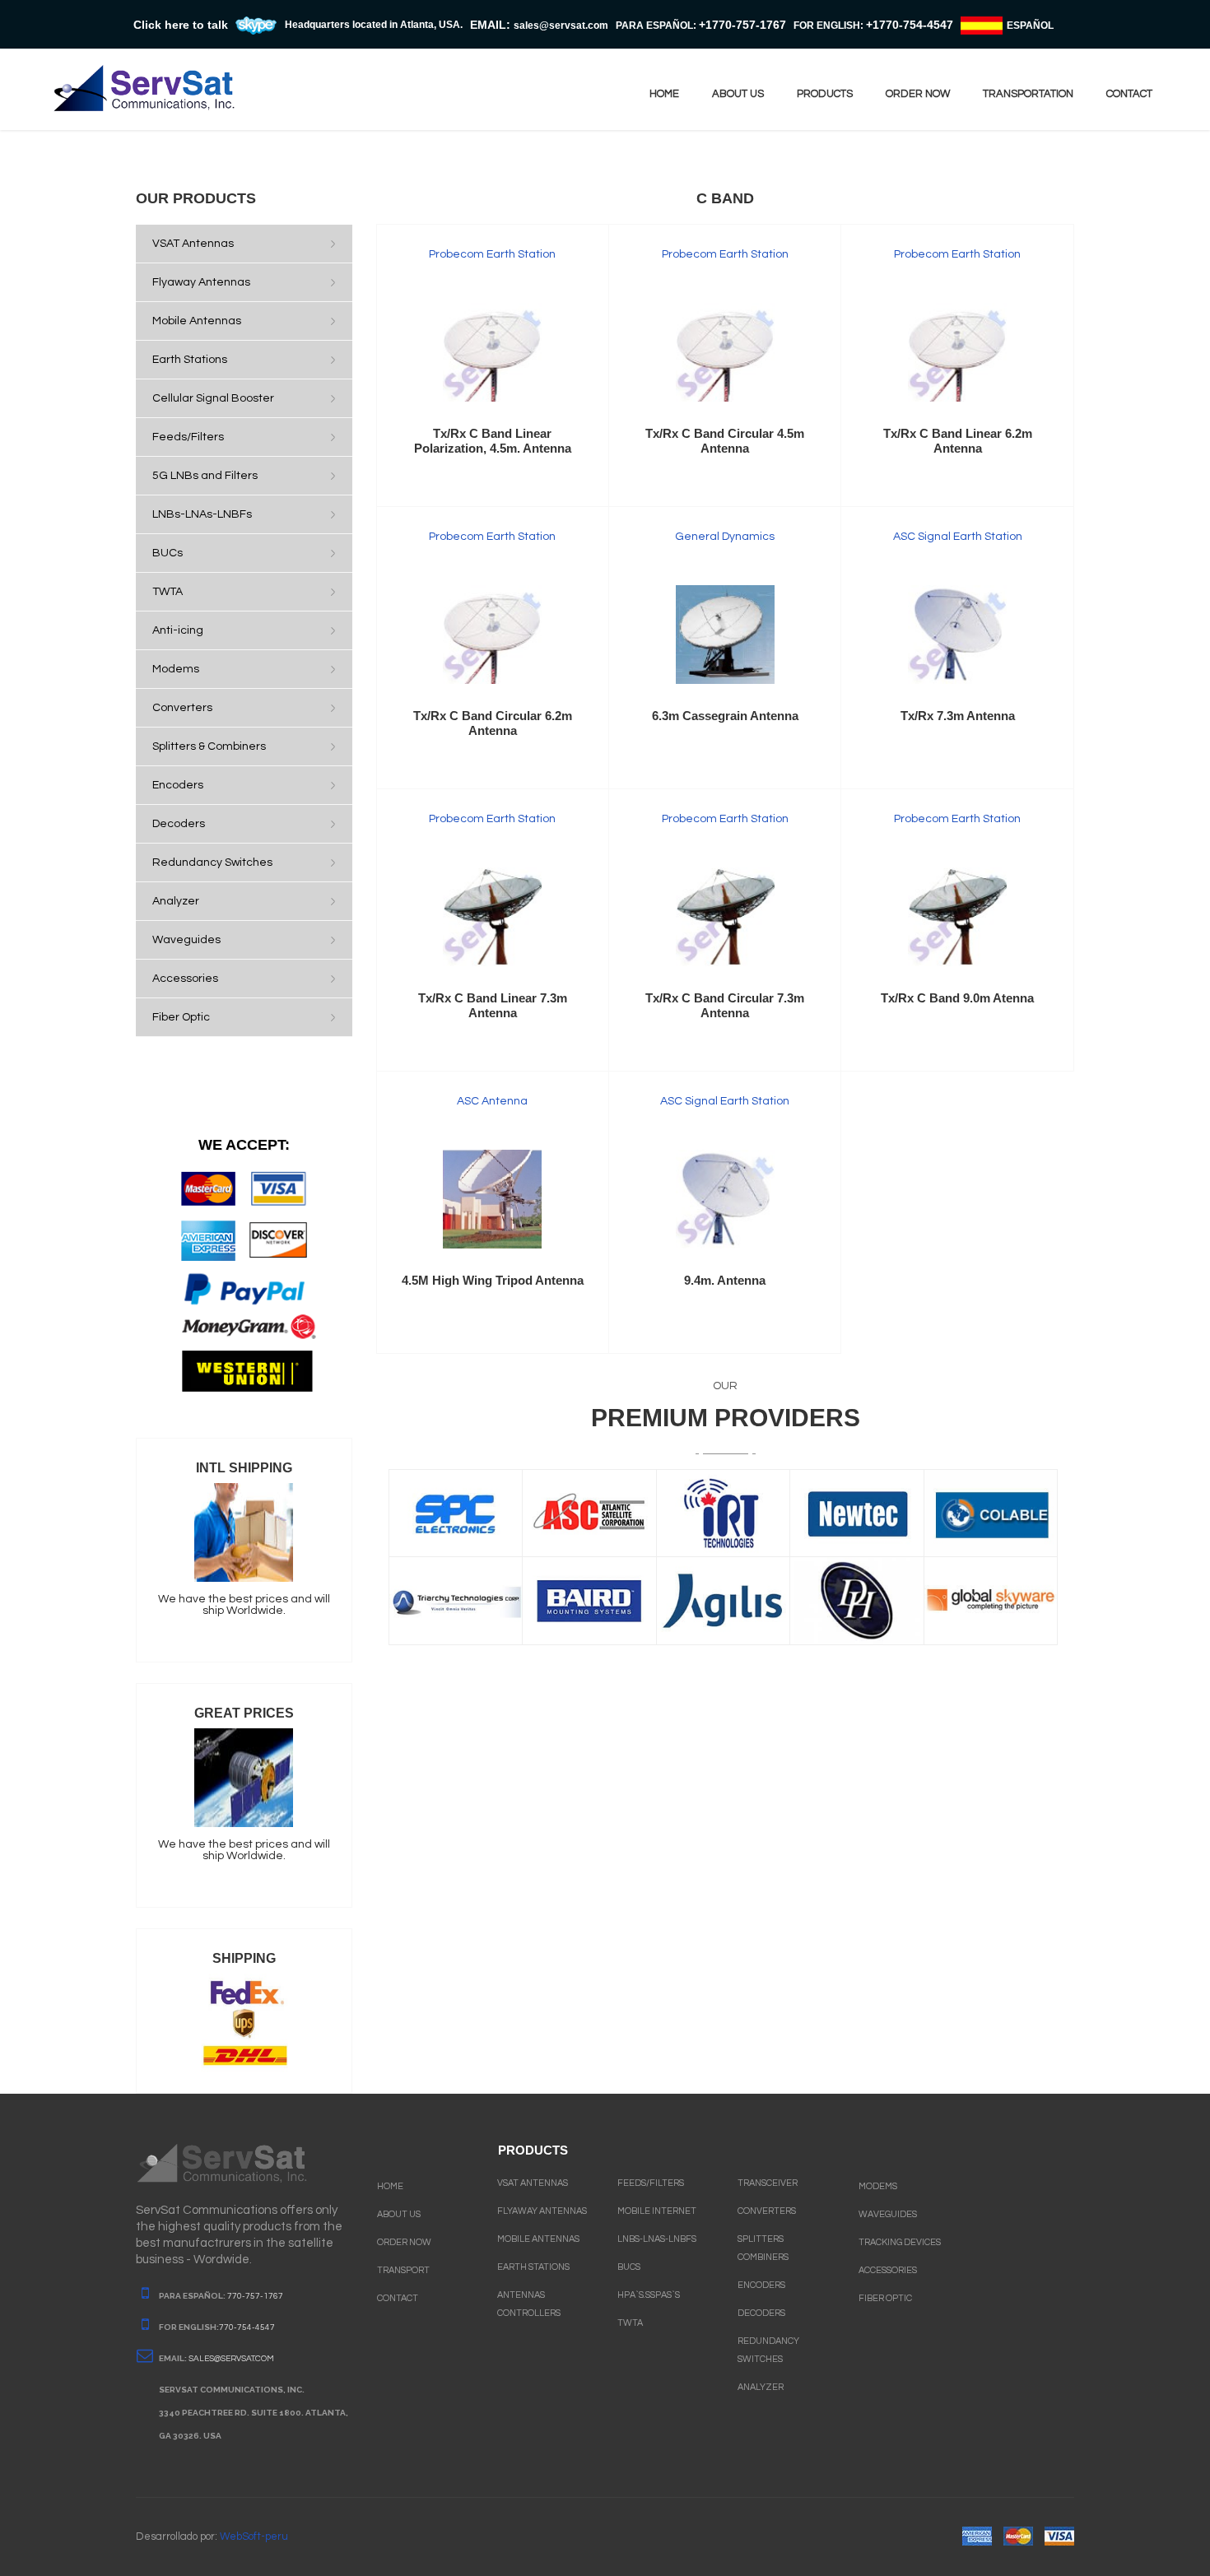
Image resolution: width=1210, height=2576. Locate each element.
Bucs (629, 2267)
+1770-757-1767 (742, 25)
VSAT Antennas (533, 2183)
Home (664, 94)
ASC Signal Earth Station (958, 537)
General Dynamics (725, 537)
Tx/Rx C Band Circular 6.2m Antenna (493, 723)
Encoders (761, 2285)
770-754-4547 (247, 2327)
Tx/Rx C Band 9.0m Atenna (957, 998)
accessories (888, 2270)
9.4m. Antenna (725, 1280)
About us (738, 94)
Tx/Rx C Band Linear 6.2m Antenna (958, 441)
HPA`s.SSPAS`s (649, 2295)
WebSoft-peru (254, 2536)
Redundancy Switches (768, 2350)
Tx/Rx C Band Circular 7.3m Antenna (725, 1005)
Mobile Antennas (538, 2239)
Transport (403, 2270)
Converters (767, 2211)
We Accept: (244, 1145)
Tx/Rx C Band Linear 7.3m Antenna (493, 1005)
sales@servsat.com (231, 2359)
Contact (398, 2298)
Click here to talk (181, 25)
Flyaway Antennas (542, 2211)
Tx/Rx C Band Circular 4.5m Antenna (725, 441)
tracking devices (900, 2242)
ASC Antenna (492, 1101)
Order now (918, 94)
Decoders (761, 2313)
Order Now (404, 2242)
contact (1129, 94)
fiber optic (885, 2298)
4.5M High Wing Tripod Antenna (493, 1280)
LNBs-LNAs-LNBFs (657, 2239)
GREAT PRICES (244, 1713)
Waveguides (888, 2214)
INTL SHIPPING (244, 1468)
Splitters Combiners (763, 2248)
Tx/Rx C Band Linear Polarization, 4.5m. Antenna (493, 441)
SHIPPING (244, 1958)
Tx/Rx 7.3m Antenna (958, 716)
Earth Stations (533, 2267)
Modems (878, 2186)
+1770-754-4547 (910, 25)
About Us (399, 2214)
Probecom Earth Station (492, 254)
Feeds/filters (651, 2183)
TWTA (630, 2323)
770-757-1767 (255, 2296)
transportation (1028, 94)
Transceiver (768, 2183)
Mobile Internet (657, 2211)
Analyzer (761, 2387)
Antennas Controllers (529, 2304)
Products (825, 94)
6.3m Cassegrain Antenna (725, 716)
